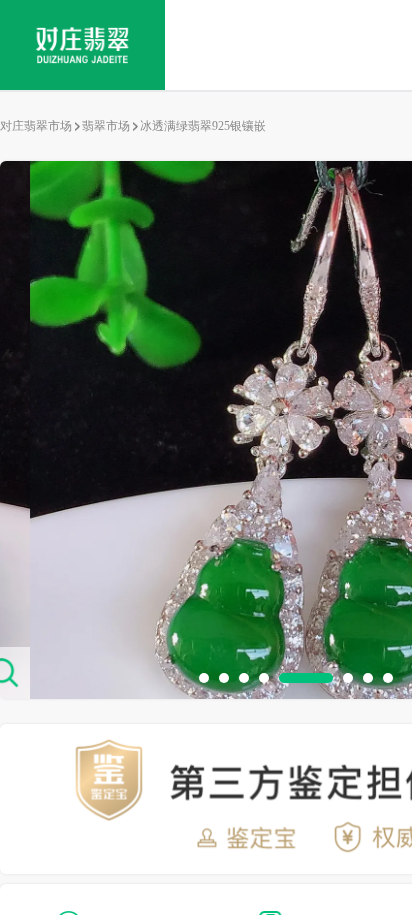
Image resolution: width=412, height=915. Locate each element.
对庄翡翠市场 (36, 126)
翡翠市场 (106, 126)
